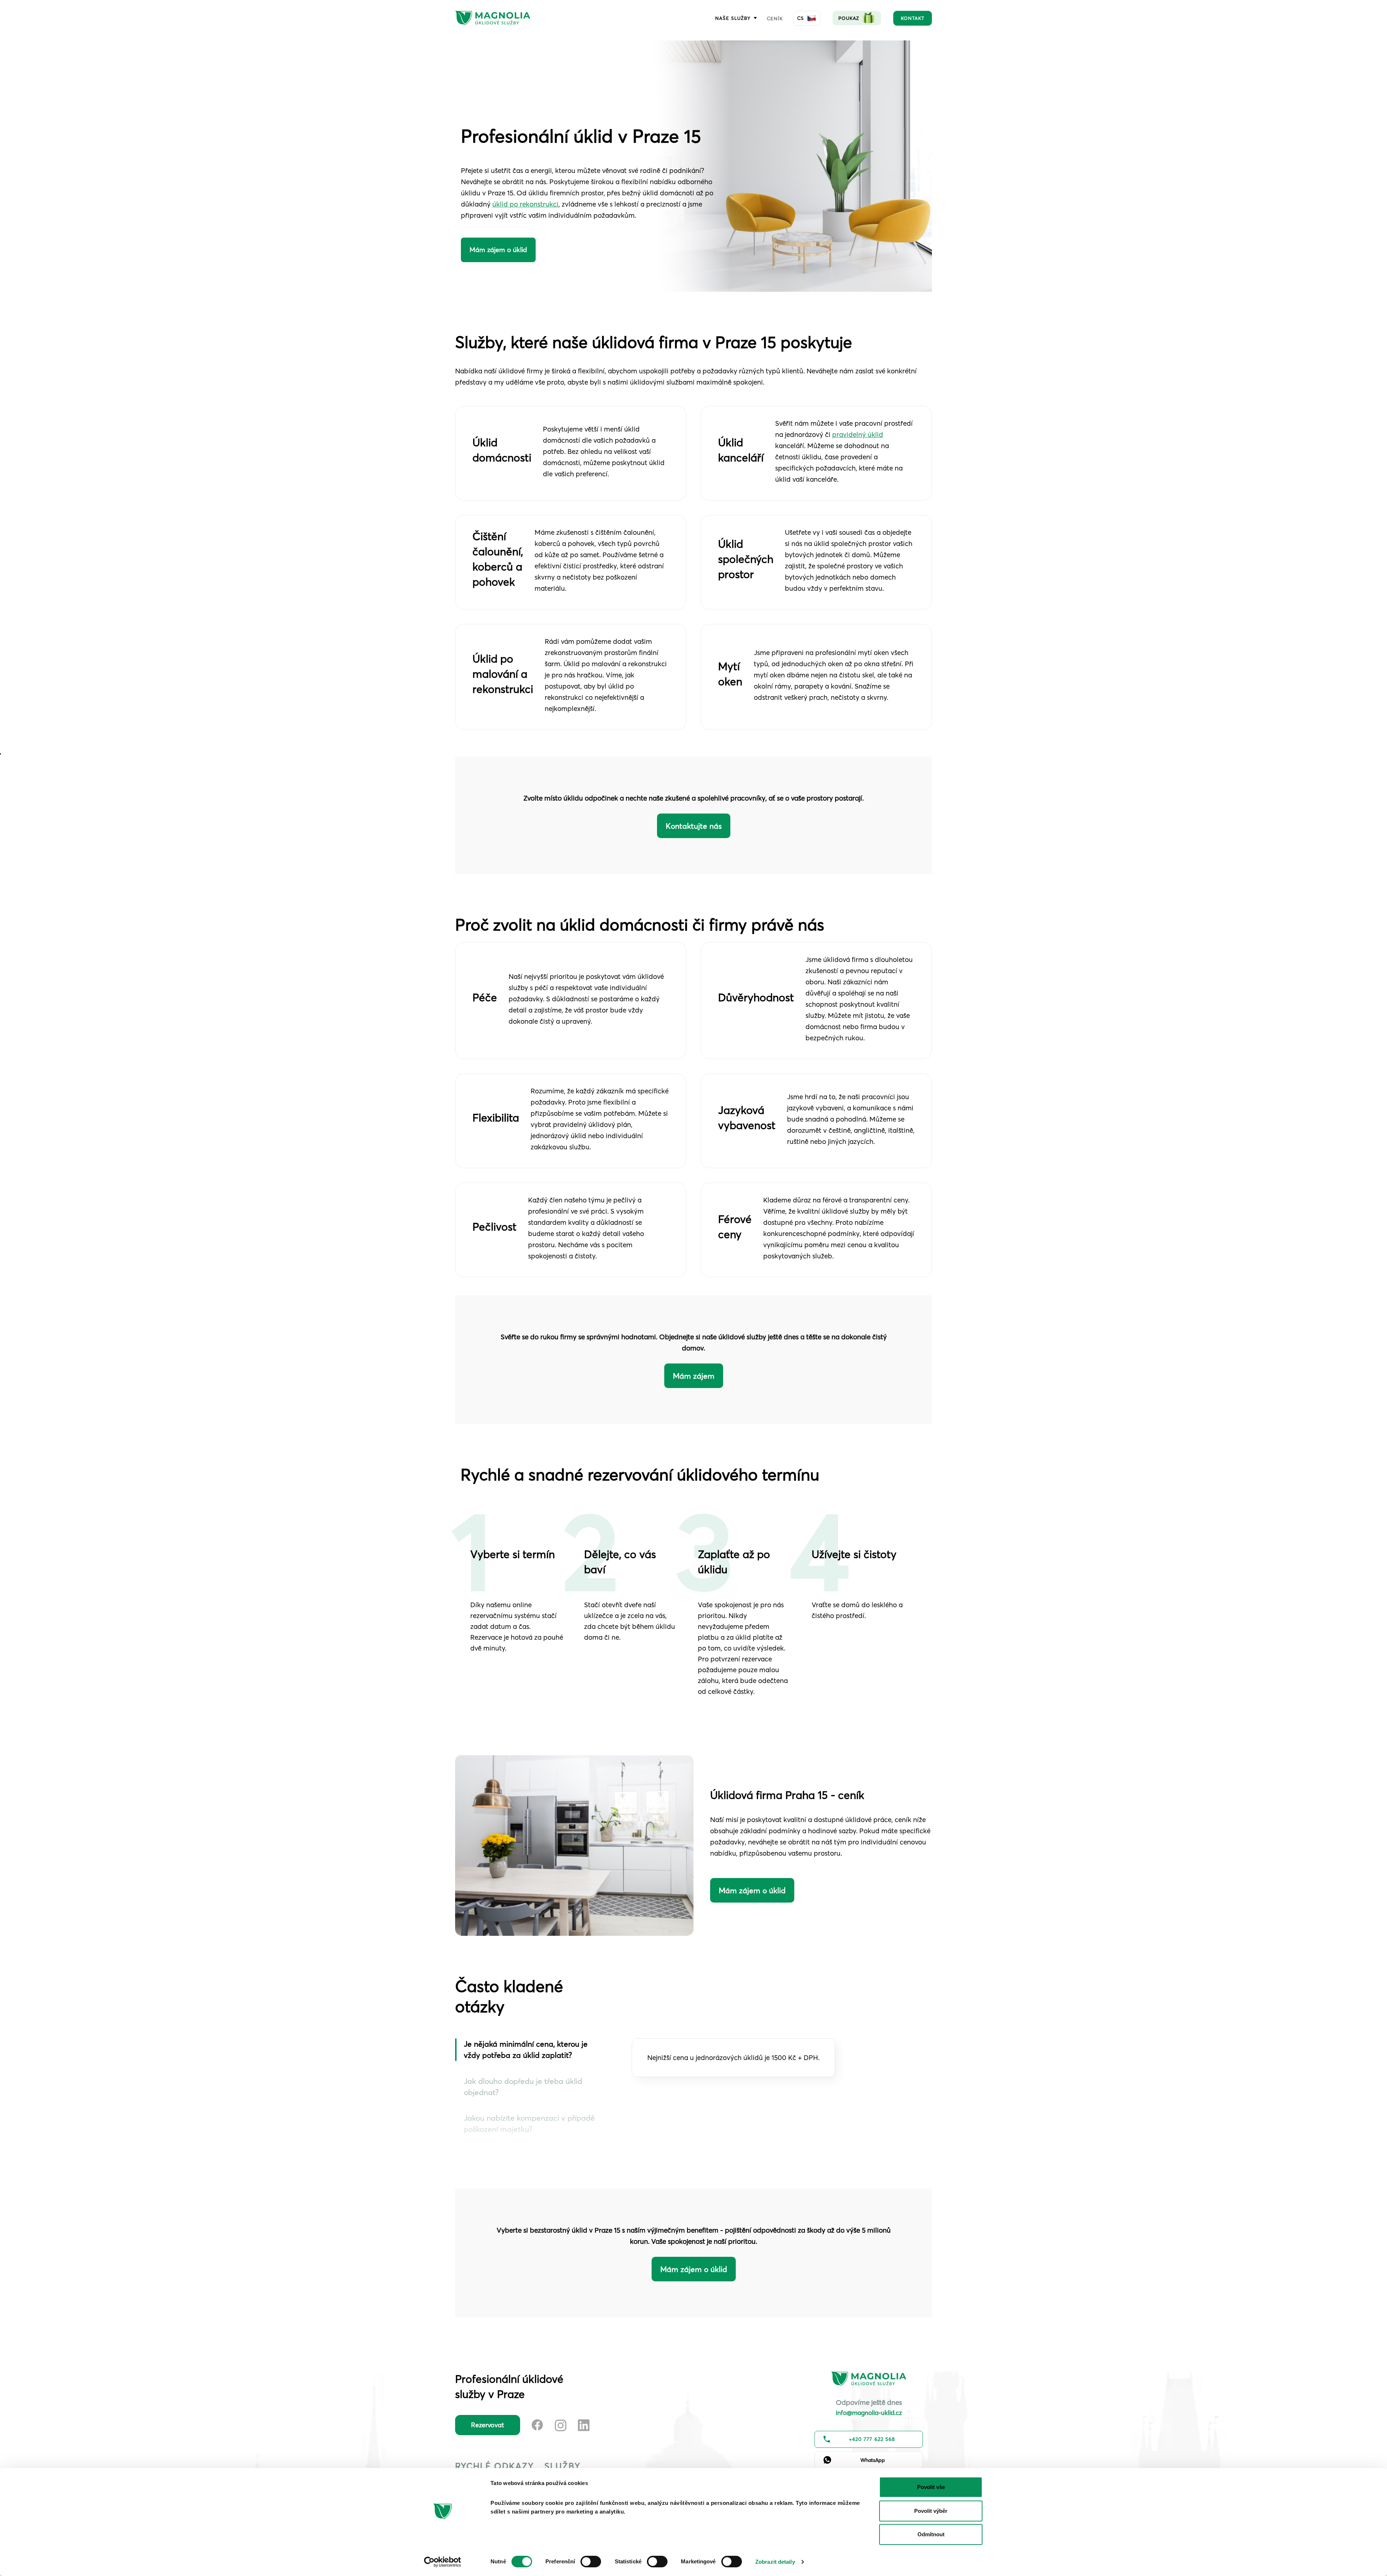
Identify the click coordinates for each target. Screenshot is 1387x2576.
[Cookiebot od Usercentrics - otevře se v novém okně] (443, 2562)
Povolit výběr (931, 2511)
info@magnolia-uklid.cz (869, 2413)
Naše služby (736, 18)
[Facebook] (537, 2425)
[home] (493, 18)
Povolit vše (931, 2487)
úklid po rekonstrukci (525, 204)
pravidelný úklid (858, 434)
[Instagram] (561, 2425)
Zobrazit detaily (775, 2562)
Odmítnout (931, 2534)
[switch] (591, 2562)
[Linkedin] (584, 2425)
